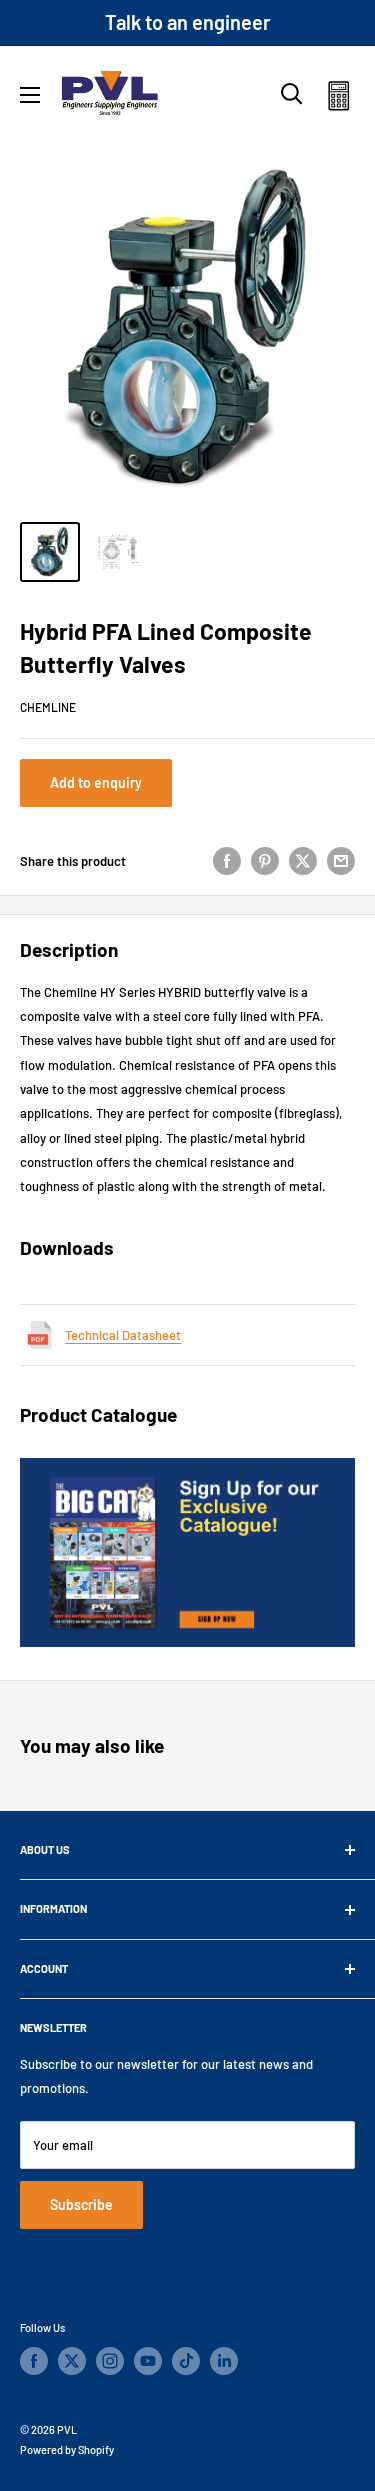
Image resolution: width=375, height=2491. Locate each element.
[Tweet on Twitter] (303, 861)
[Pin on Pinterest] (265, 861)
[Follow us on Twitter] (72, 2361)
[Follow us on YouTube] (148, 2361)
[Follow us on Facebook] (34, 2361)
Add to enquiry (96, 782)
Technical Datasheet (123, 1335)
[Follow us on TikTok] (186, 2361)
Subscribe (81, 2204)
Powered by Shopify (67, 2449)
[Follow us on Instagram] (110, 2361)
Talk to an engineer (188, 22)
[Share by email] (341, 861)
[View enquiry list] (338, 99)
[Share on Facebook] (227, 861)
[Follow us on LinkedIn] (224, 2361)
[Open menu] (30, 95)
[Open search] (292, 94)
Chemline (48, 707)
